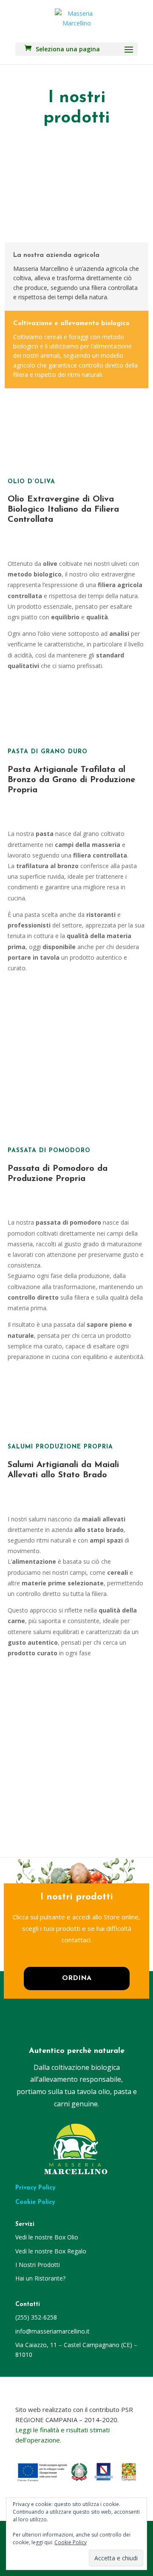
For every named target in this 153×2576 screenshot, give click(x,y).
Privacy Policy (35, 2188)
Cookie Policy (35, 2202)
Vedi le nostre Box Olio (47, 2237)
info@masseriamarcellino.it (52, 2331)
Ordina (77, 1978)
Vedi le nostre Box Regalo (51, 2251)
